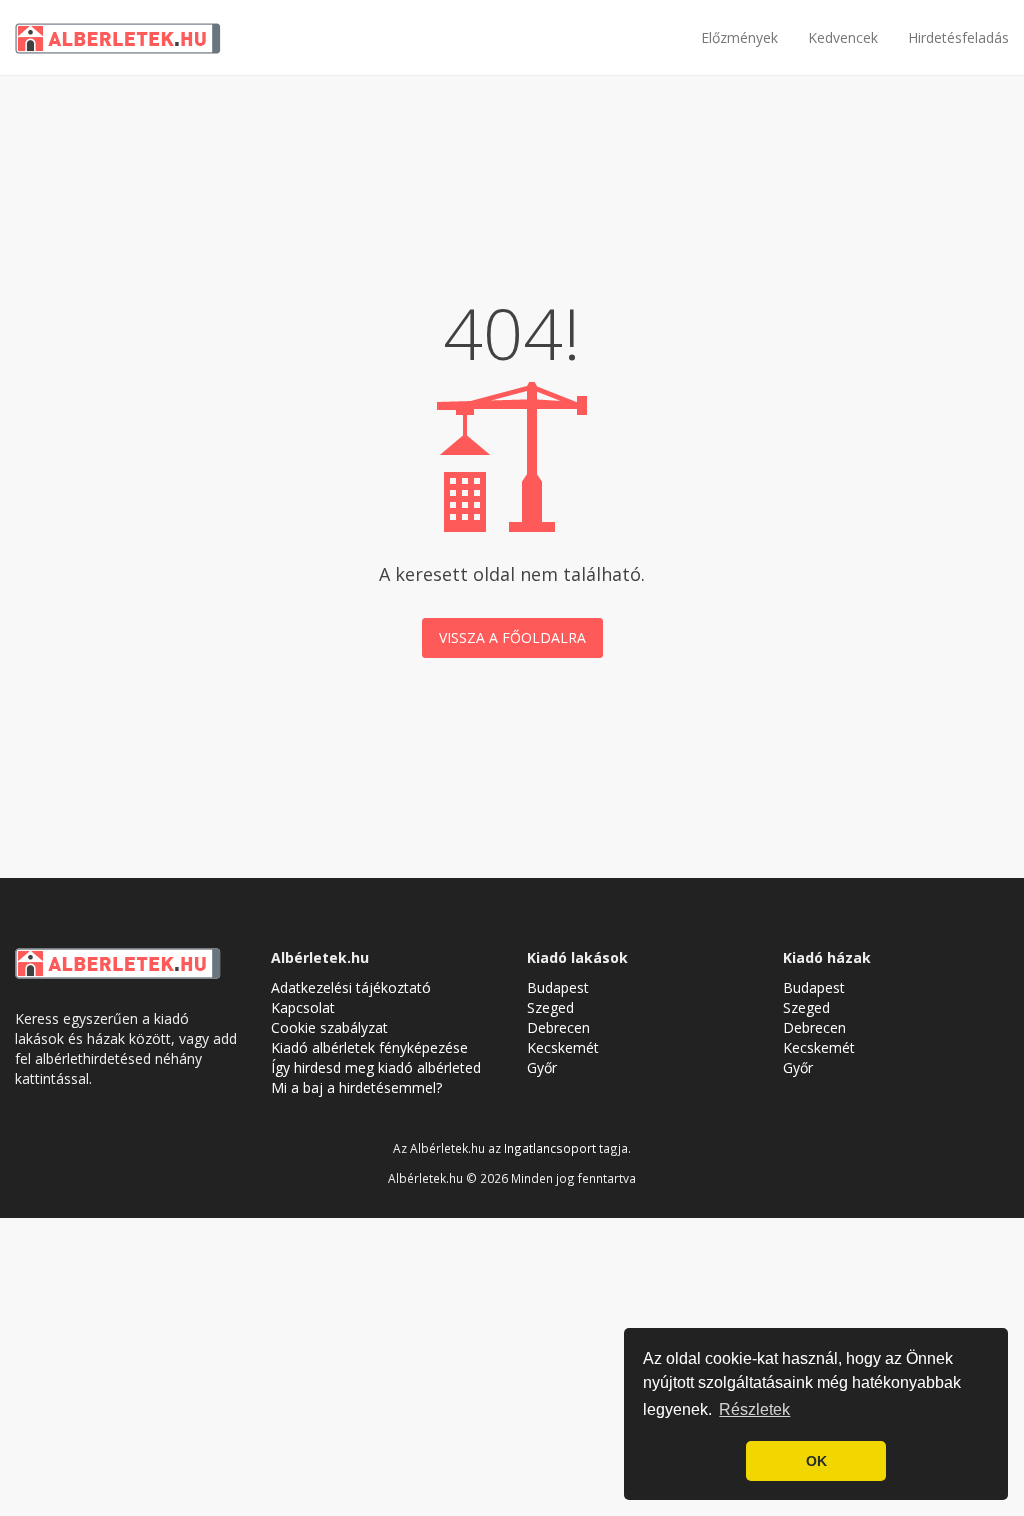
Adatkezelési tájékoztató (351, 987)
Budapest (558, 987)
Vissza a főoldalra (512, 637)
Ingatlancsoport (550, 1148)
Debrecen (558, 1027)
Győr (542, 1067)
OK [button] (816, 1461)
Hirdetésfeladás (958, 37)
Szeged (550, 1007)
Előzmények (739, 37)
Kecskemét (563, 1047)
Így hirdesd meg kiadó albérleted (376, 1067)
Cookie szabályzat (329, 1027)
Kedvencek (843, 37)
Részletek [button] (754, 1409)
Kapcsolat (303, 1007)
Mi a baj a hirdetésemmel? (356, 1087)
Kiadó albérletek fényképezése (369, 1047)
